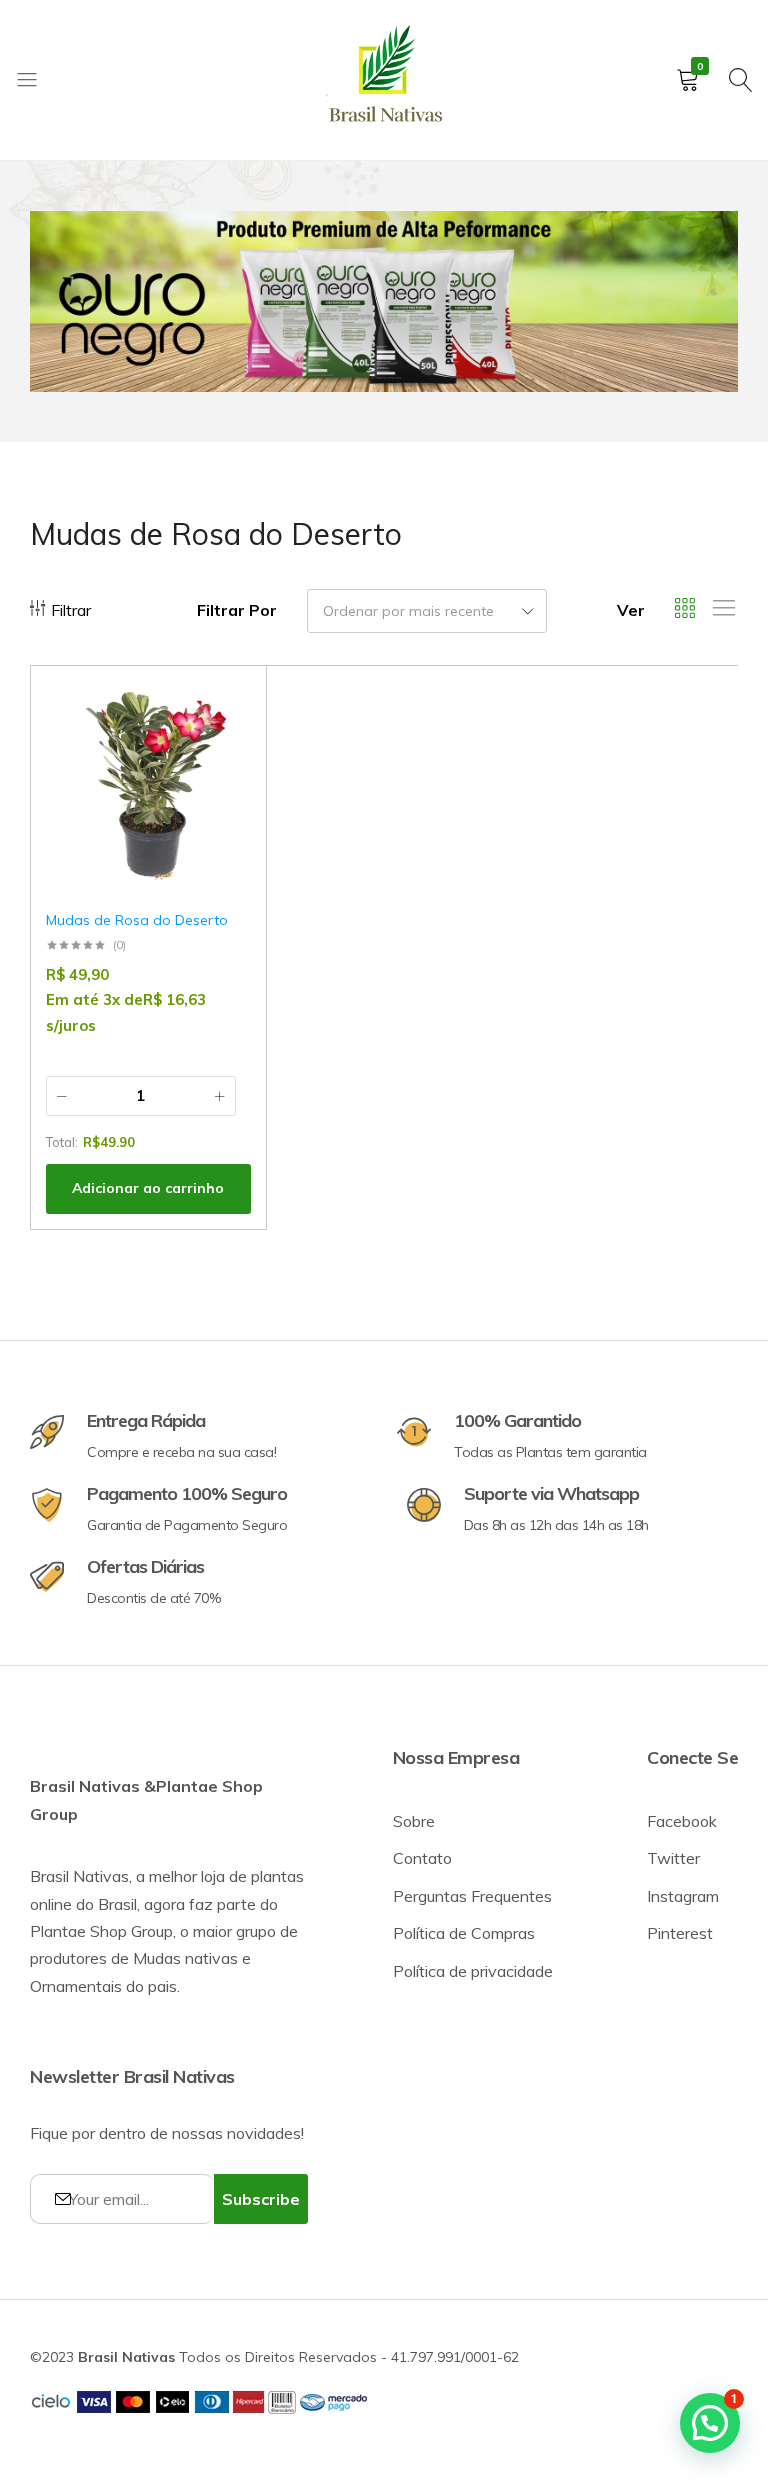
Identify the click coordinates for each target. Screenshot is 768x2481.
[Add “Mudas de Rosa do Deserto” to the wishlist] (226, 710)
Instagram (683, 1896)
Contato (422, 1858)
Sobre (414, 1821)
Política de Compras (464, 1933)
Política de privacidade (473, 1971)
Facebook (682, 1821)
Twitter (673, 1858)
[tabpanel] (384, 301)
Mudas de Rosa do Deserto (137, 920)
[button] (226, 761)
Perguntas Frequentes (472, 1896)
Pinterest (680, 1933)
